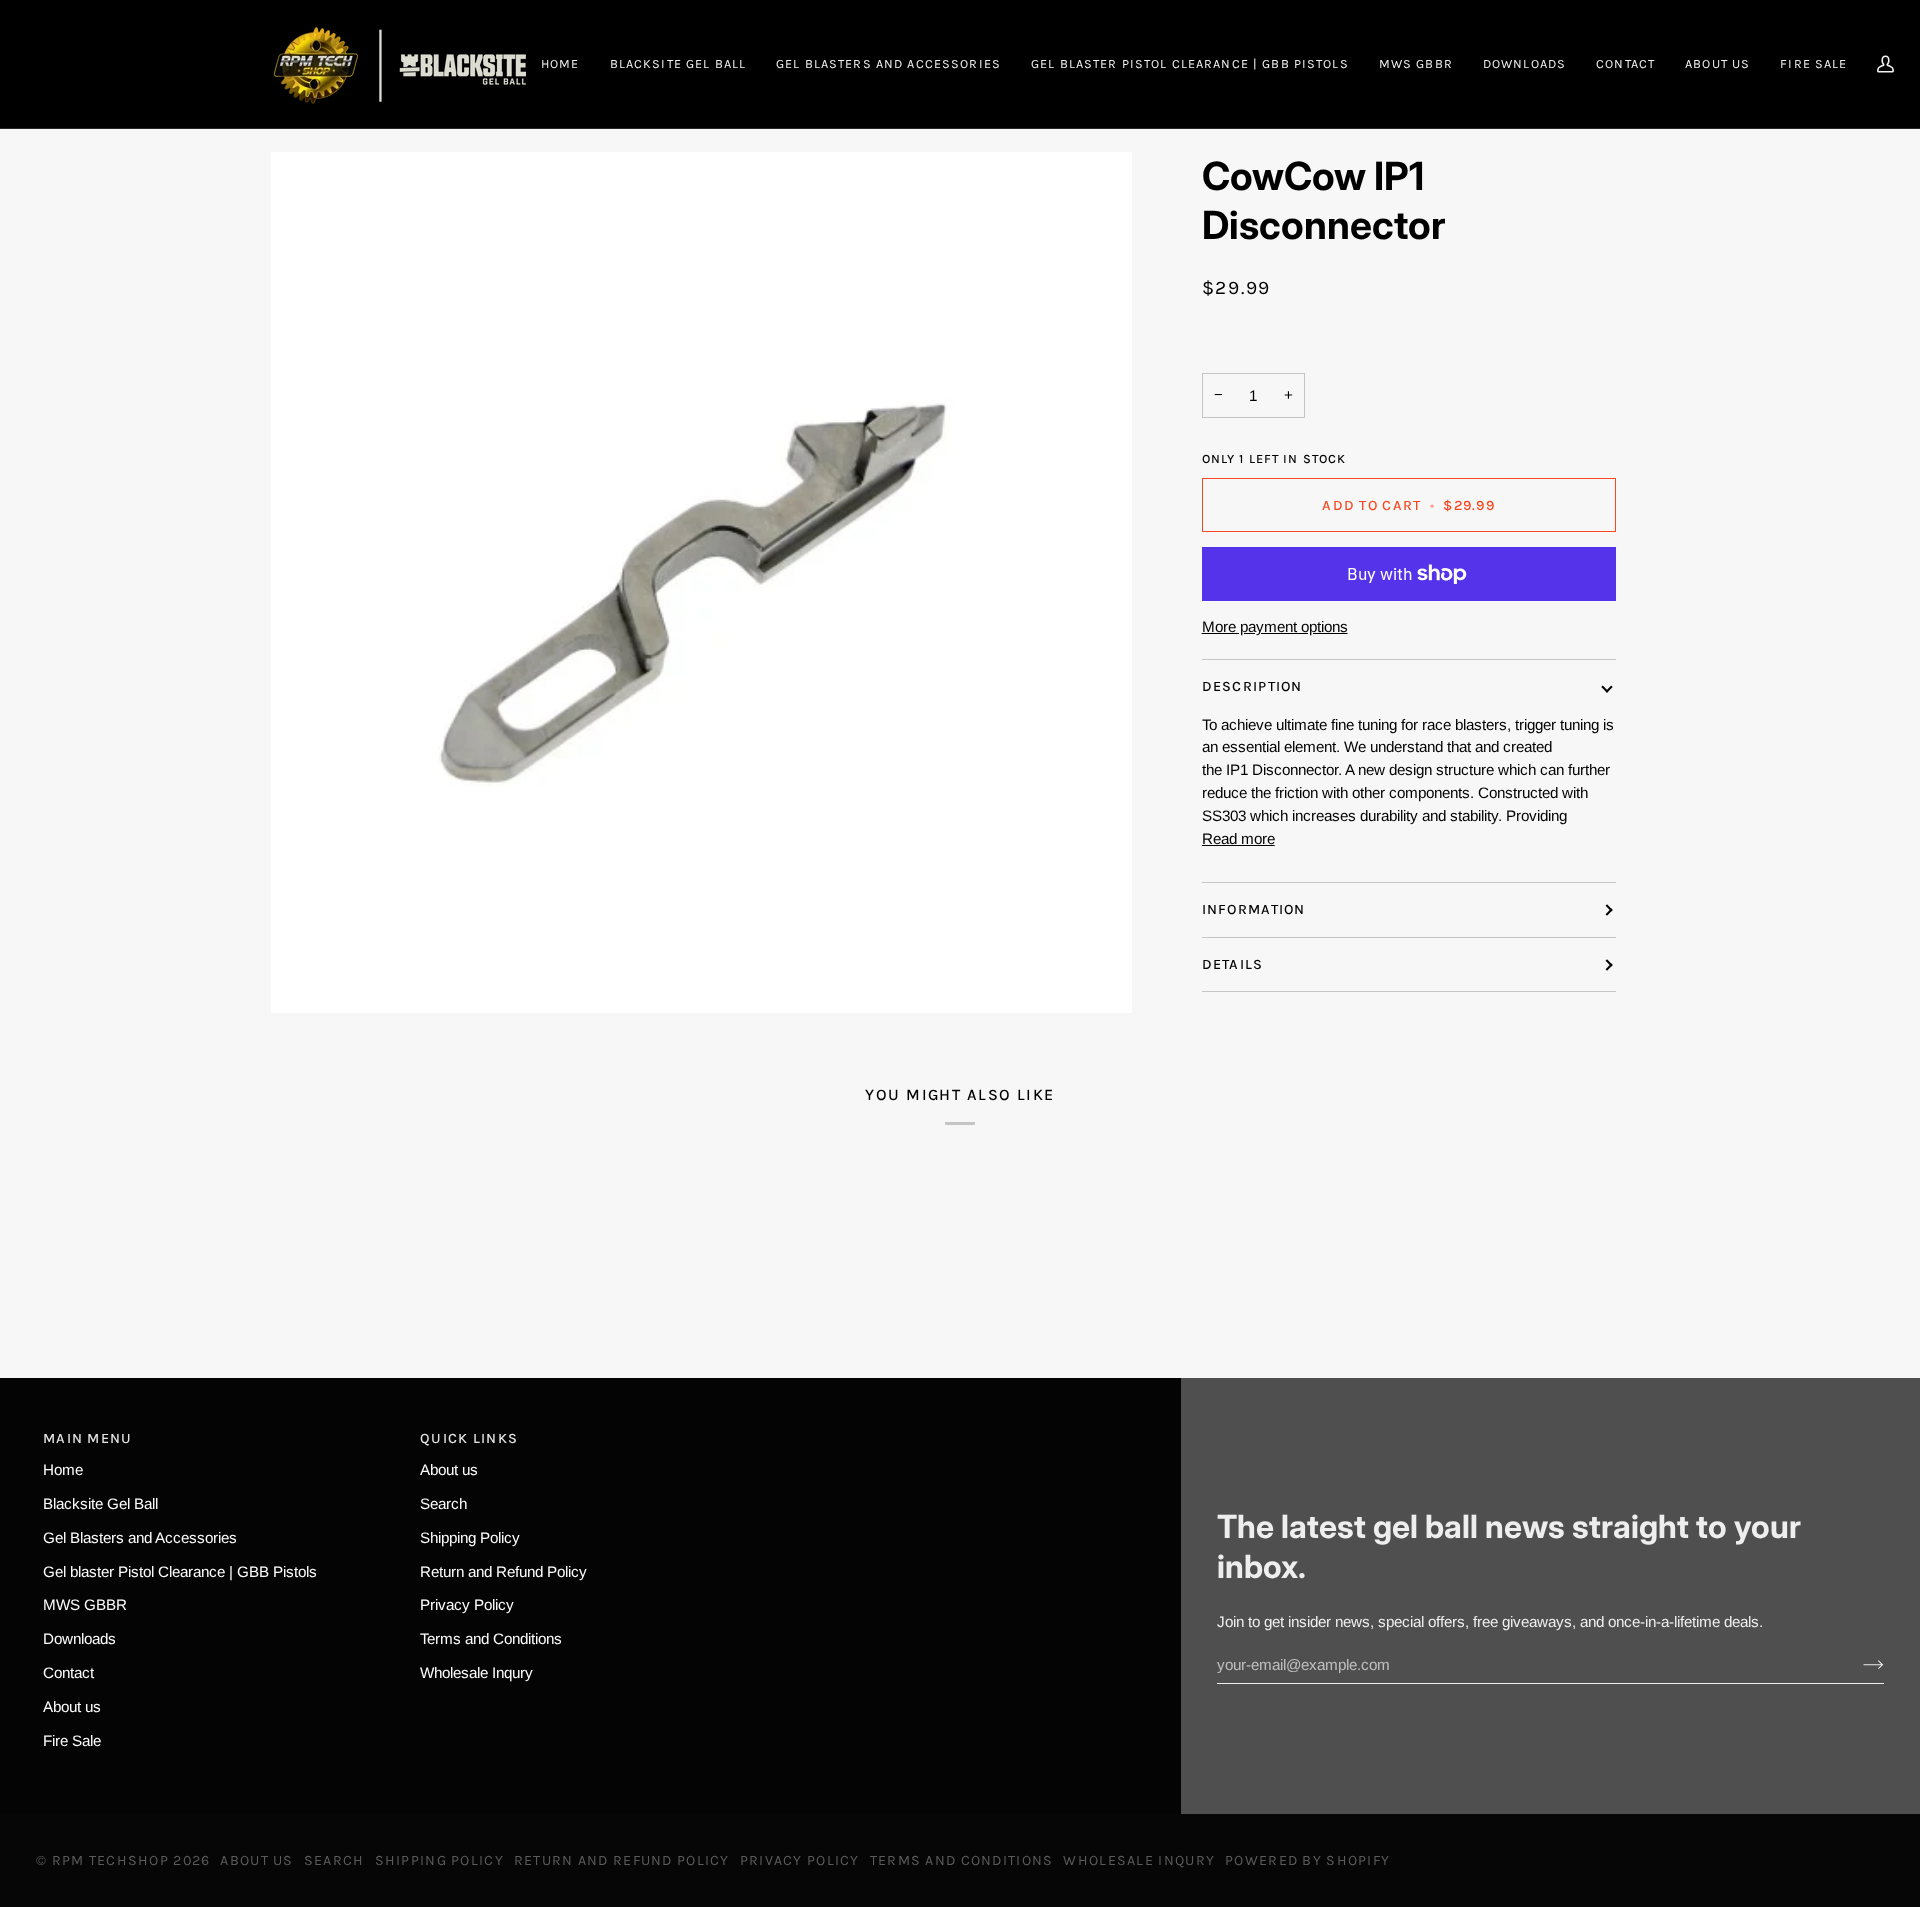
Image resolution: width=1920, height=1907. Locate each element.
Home (63, 1469)
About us (72, 1706)
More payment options (1275, 626)
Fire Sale (72, 1740)
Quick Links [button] (469, 1438)
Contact (68, 1672)
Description (1252, 686)
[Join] (1857, 1665)
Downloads (79, 1638)
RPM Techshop (110, 1860)
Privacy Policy (467, 1604)
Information (1254, 910)
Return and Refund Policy (503, 1571)
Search (443, 1503)
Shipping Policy (470, 1537)
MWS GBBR (85, 1604)
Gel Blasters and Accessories (140, 1537)
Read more (1238, 838)
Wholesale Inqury (476, 1672)
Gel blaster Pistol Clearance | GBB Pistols (180, 1571)
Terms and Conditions (491, 1638)
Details (1233, 964)
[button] (888, 64)
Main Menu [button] (88, 1438)
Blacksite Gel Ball (100, 1503)
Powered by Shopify (1307, 1860)
